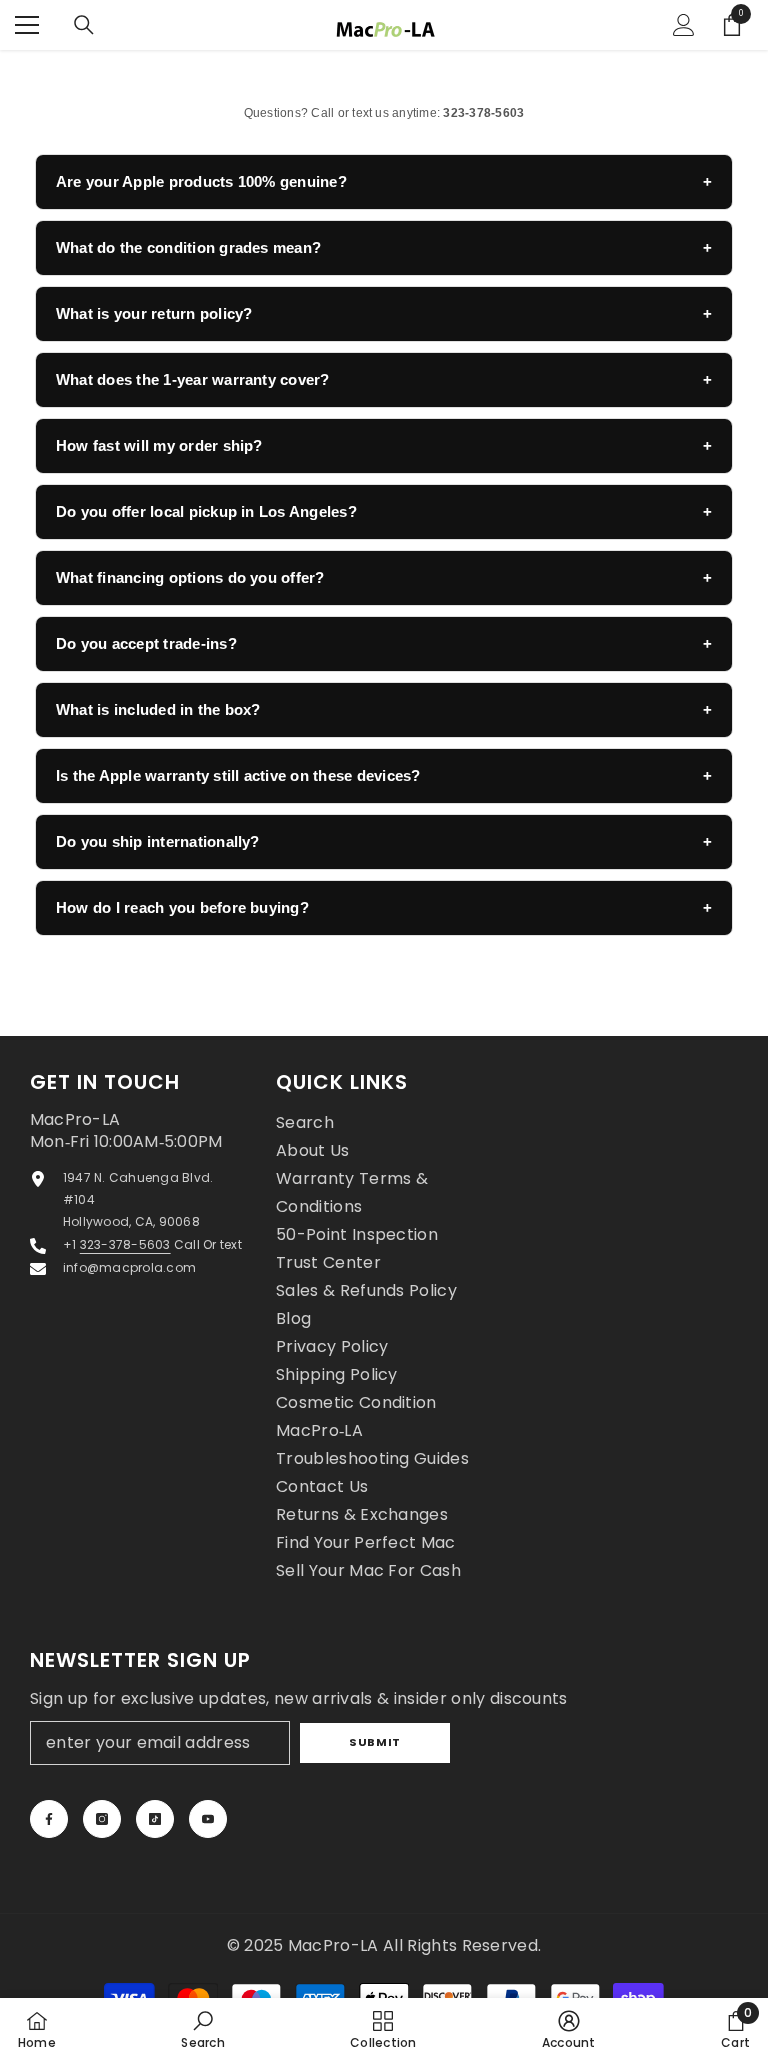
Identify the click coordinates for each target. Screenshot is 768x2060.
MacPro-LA (335, 1945)
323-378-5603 (125, 1244)
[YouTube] (208, 1819)
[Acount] (684, 25)
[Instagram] (102, 1819)
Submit (374, 1742)
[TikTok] (155, 1819)
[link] (202, 2029)
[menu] (27, 25)
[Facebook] (49, 1819)
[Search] (84, 25)
